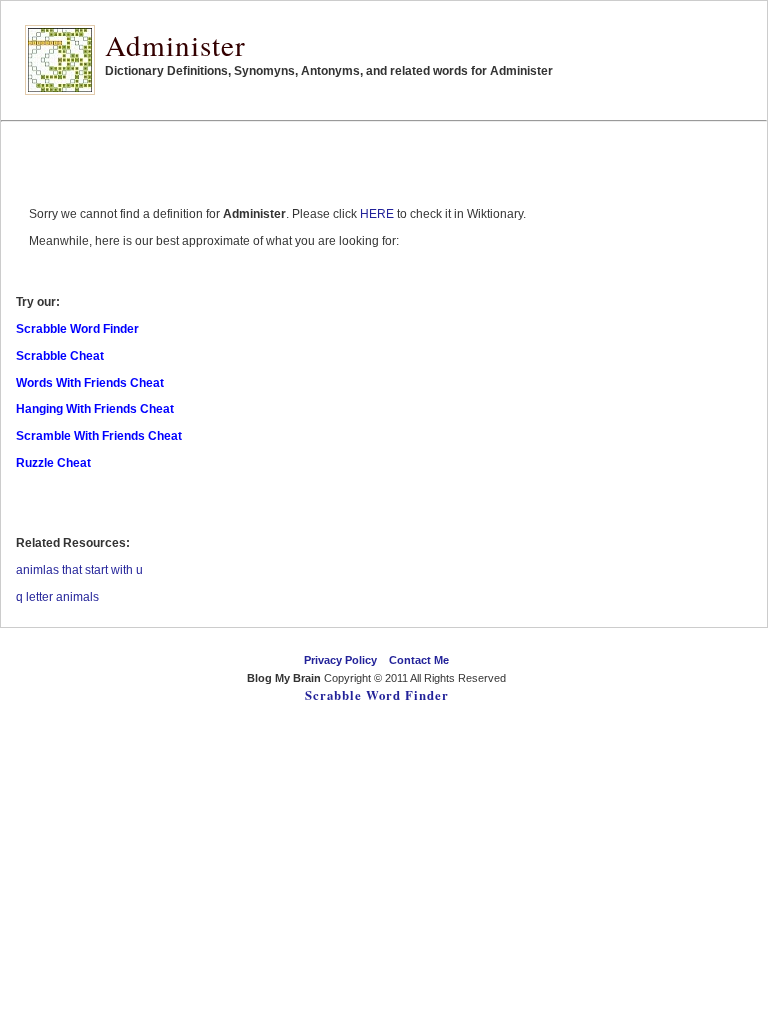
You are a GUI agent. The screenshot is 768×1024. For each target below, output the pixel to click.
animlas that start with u (79, 570)
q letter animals (57, 597)
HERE (377, 214)
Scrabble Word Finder (377, 695)
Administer (175, 44)
